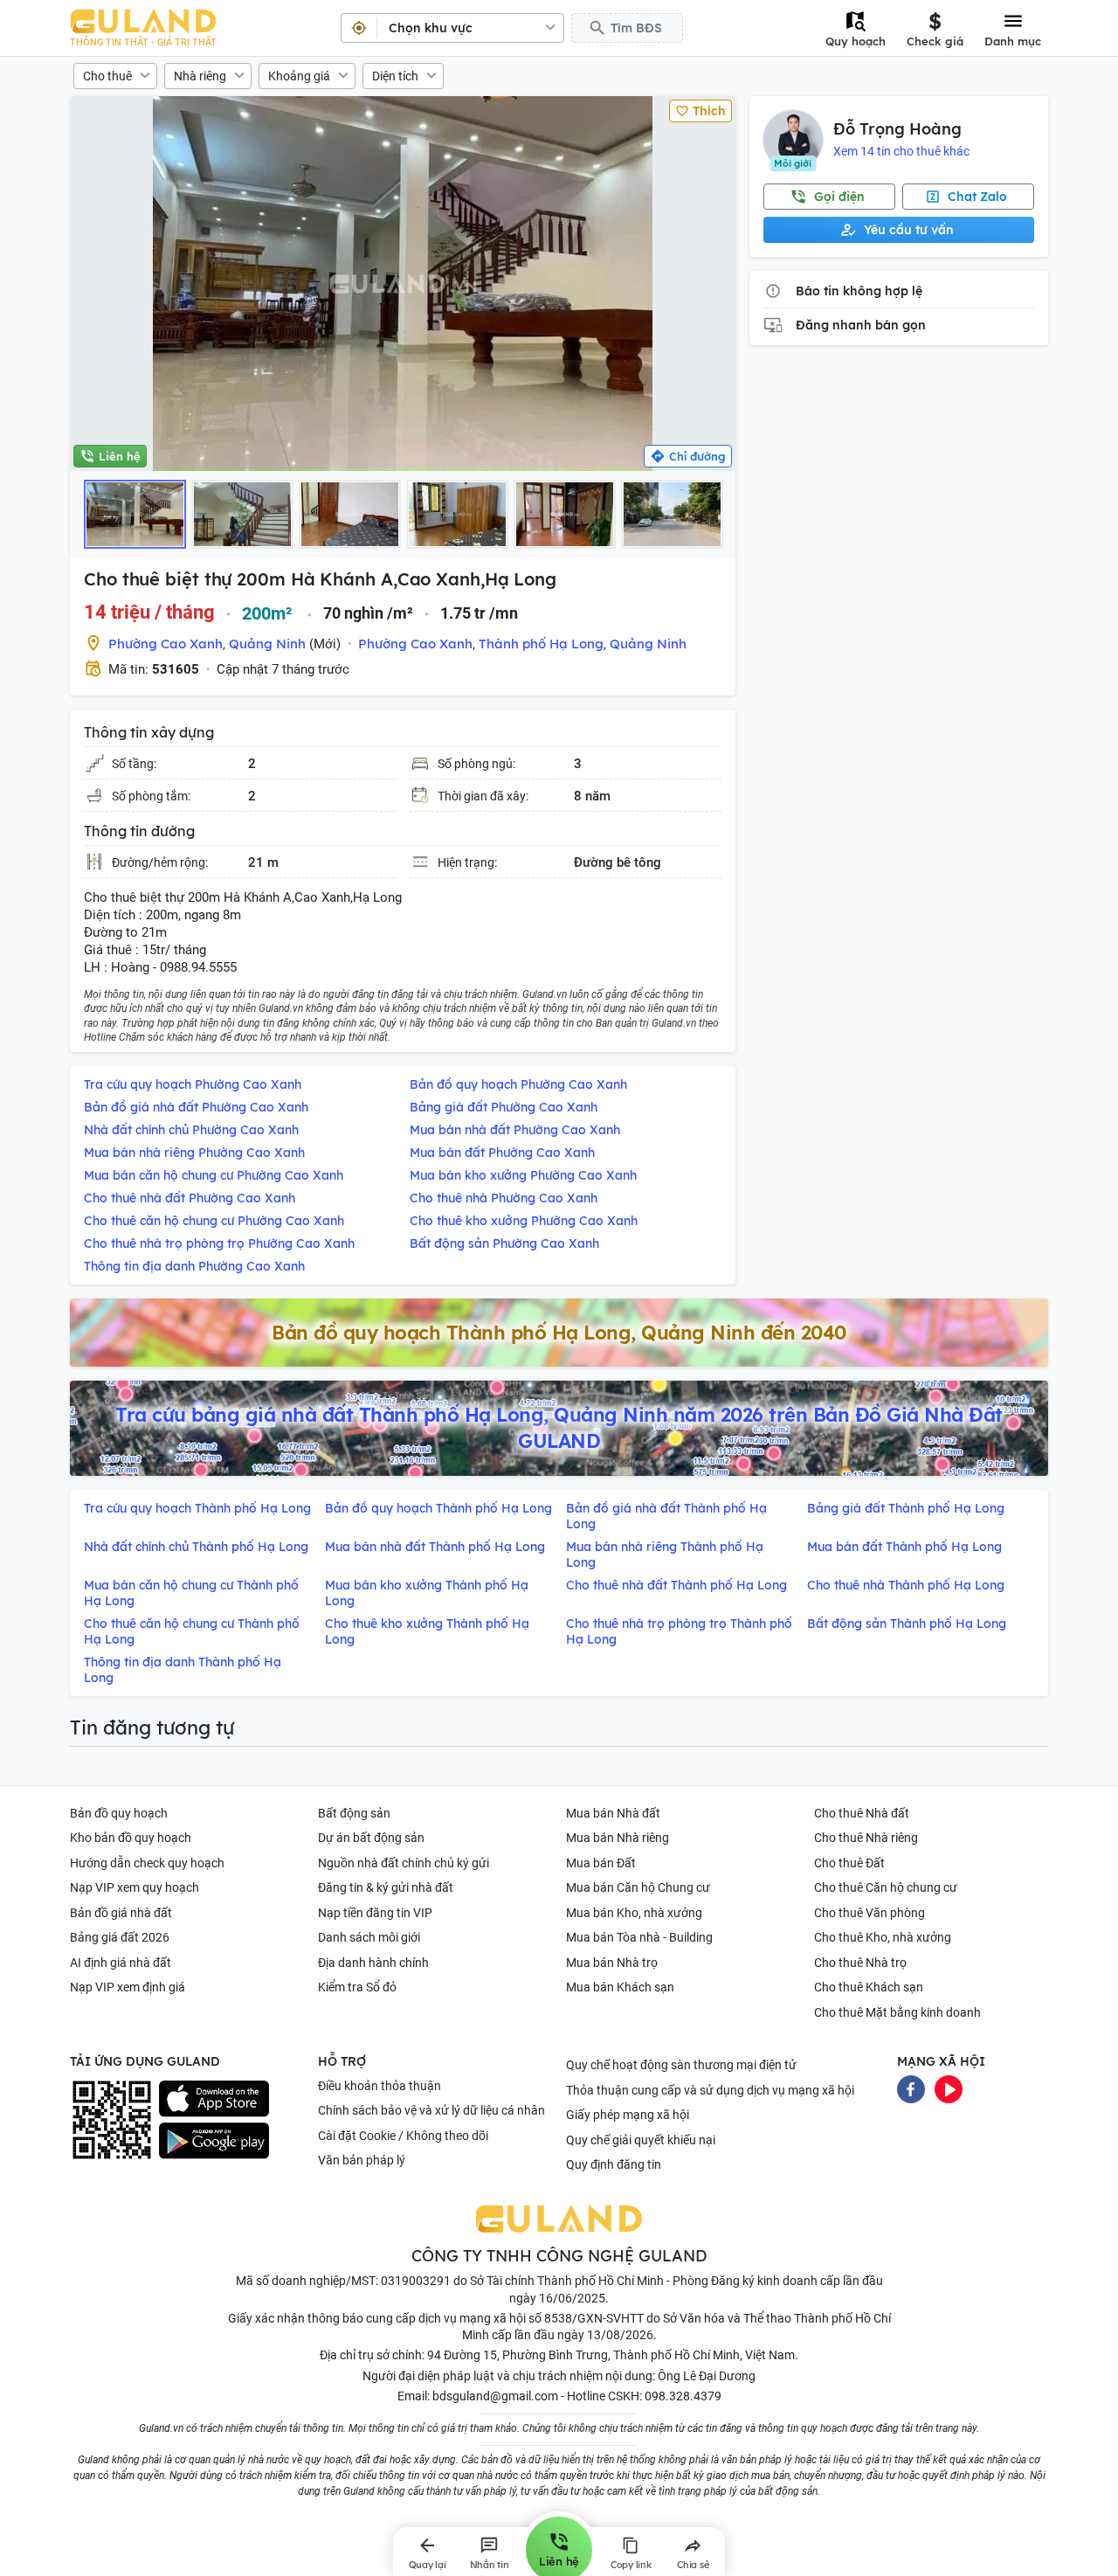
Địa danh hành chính (373, 1963)
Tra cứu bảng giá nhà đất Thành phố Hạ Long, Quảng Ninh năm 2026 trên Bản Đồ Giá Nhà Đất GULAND (559, 1428)
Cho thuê (107, 76)
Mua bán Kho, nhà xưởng (634, 1913)
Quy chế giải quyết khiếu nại (641, 2140)
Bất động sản (354, 1813)
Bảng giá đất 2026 (120, 1937)
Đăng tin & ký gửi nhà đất (386, 1887)
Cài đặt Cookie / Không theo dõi (403, 2136)
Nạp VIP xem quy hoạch (135, 1887)
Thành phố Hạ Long (541, 644)
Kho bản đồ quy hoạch (131, 1838)
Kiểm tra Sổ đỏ (357, 1987)
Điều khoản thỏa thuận (380, 2086)
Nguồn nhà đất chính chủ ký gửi (404, 1863)
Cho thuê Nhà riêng (866, 1838)
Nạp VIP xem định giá (128, 1987)
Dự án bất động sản (371, 1838)
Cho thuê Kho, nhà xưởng (883, 1937)
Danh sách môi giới (369, 1937)
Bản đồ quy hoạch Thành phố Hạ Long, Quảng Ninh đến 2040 (559, 1333)
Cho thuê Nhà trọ (860, 1963)
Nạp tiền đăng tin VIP (375, 1913)
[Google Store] (214, 2141)
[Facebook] (911, 2088)
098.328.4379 (683, 2396)
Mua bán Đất (601, 1863)
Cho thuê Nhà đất (862, 1813)
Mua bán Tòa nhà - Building (639, 1937)
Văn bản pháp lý (362, 2160)
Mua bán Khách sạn (620, 1987)
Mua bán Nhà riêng (618, 1838)
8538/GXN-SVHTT (594, 2318)
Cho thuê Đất (849, 1863)
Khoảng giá (299, 76)
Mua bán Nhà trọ (612, 1963)
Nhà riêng (200, 76)
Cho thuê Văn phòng (870, 1913)
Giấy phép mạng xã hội (628, 2115)
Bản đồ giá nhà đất (121, 1913)
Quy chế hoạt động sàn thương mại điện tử (681, 2065)
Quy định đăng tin (614, 2164)
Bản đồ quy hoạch (119, 1813)
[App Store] (214, 2099)
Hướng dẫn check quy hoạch (147, 1863)
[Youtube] (949, 2088)
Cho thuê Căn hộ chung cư (886, 1887)
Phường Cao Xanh (166, 644)
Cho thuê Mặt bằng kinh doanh (897, 2012)
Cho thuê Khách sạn (869, 1987)
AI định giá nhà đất (121, 1963)
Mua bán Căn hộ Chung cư (638, 1887)
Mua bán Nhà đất (613, 1813)
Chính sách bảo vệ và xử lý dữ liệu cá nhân (431, 2110)
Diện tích (395, 76)
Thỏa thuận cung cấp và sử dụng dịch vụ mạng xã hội (710, 2090)
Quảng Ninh (267, 644)
